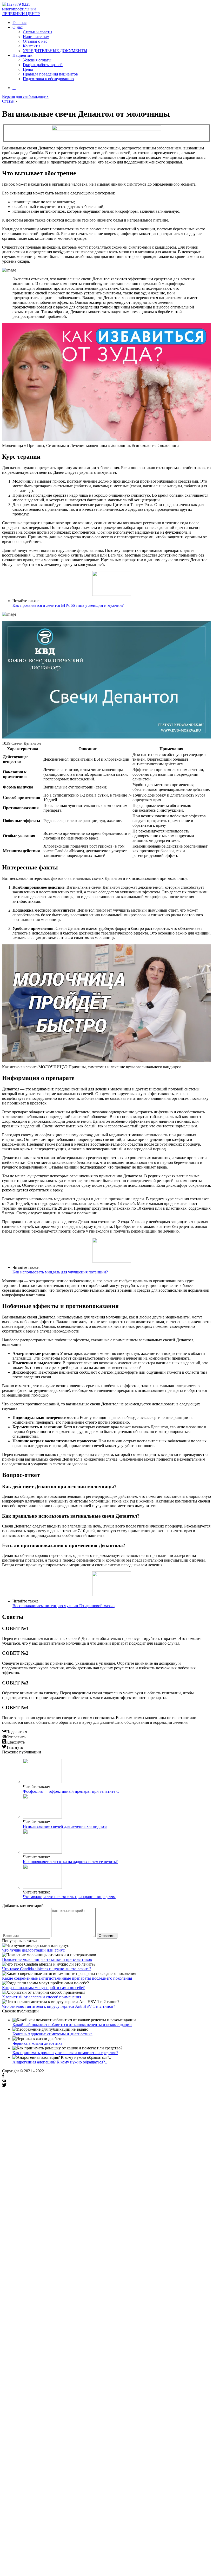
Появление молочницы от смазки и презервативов (47, 1959)
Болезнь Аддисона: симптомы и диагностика (52, 2034)
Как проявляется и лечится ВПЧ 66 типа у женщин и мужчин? (68, 605)
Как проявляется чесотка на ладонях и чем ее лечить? (70, 1862)
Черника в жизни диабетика (37, 2043)
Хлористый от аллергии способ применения (42, 1997)
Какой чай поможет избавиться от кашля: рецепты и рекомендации (72, 2025)
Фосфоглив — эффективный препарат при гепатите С (71, 1791)
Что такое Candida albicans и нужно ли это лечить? (47, 1969)
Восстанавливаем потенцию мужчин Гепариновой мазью (64, 1606)
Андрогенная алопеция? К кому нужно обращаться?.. (60, 2062)
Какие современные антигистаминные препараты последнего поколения (67, 1978)
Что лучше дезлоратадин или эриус (33, 1950)
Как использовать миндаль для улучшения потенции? (60, 1272)
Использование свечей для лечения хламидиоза (65, 1826)
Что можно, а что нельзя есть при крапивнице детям (69, 1897)
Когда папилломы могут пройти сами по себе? (43, 1988)
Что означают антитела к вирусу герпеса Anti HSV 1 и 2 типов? (59, 2006)
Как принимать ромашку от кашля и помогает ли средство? (65, 2053)
